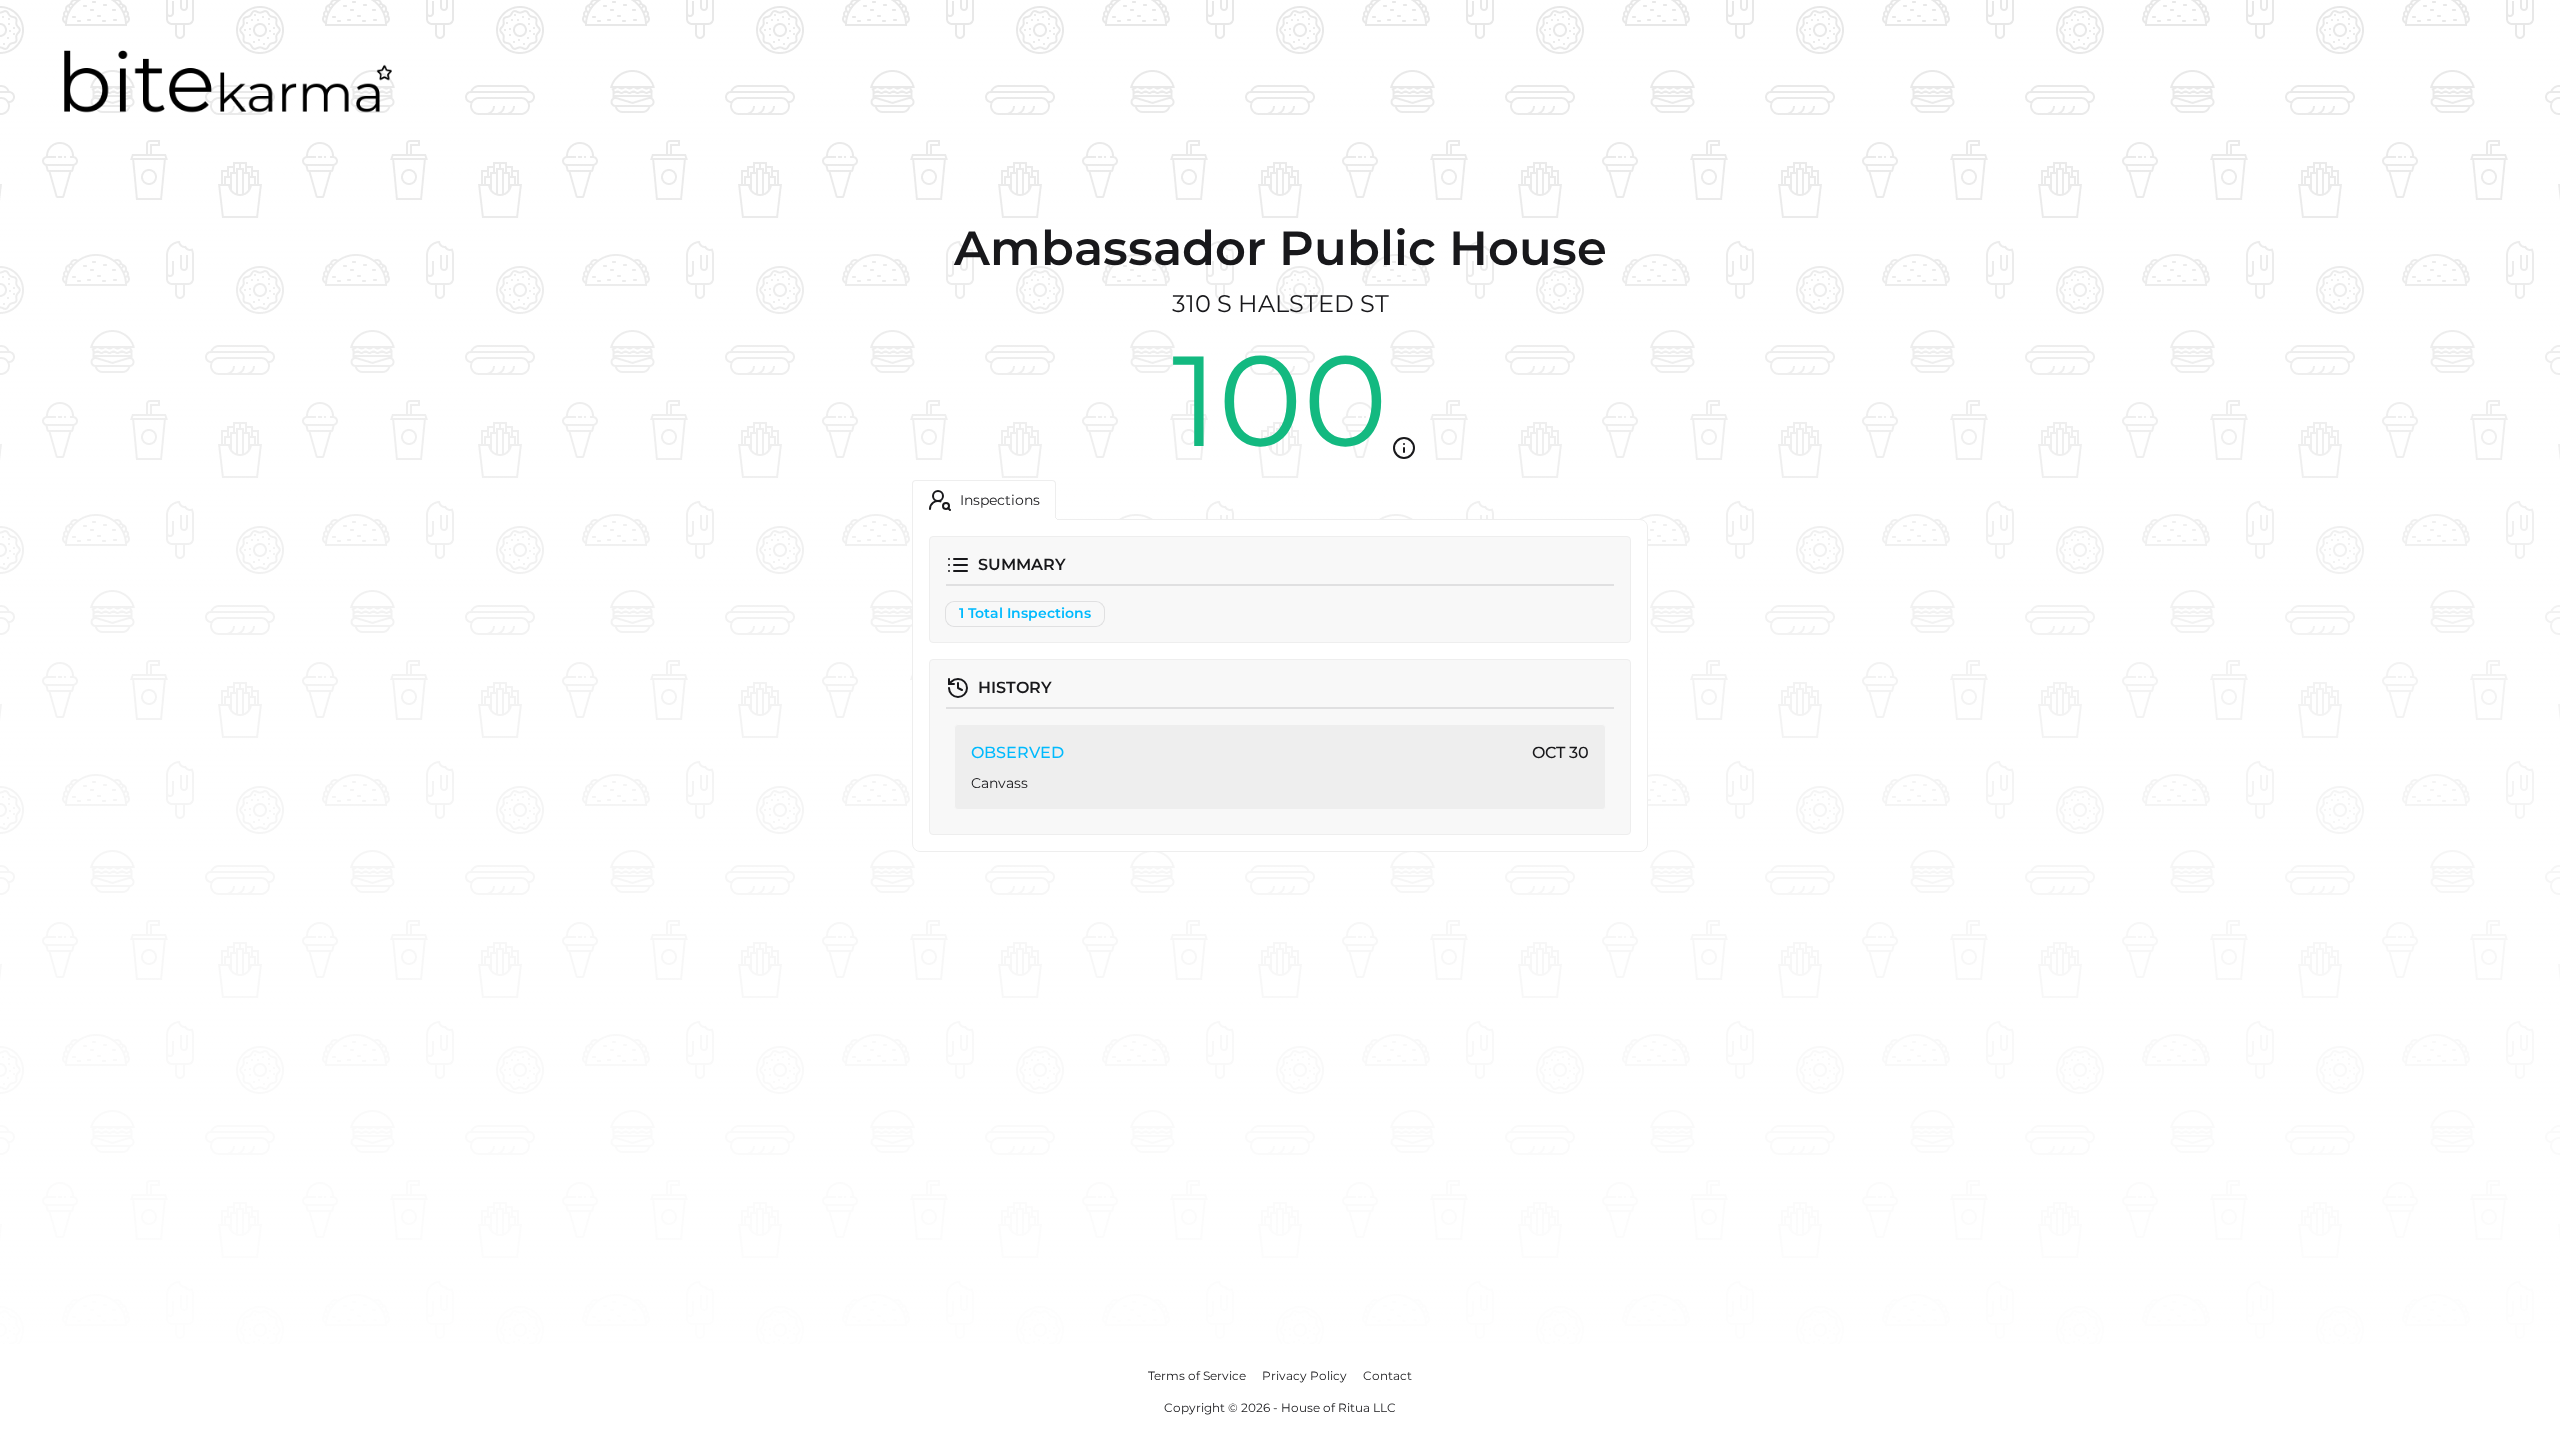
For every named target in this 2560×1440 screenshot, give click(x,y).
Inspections (1000, 500)
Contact (1387, 1375)
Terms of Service (1197, 1375)
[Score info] (1404, 448)
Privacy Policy (1304, 1375)
